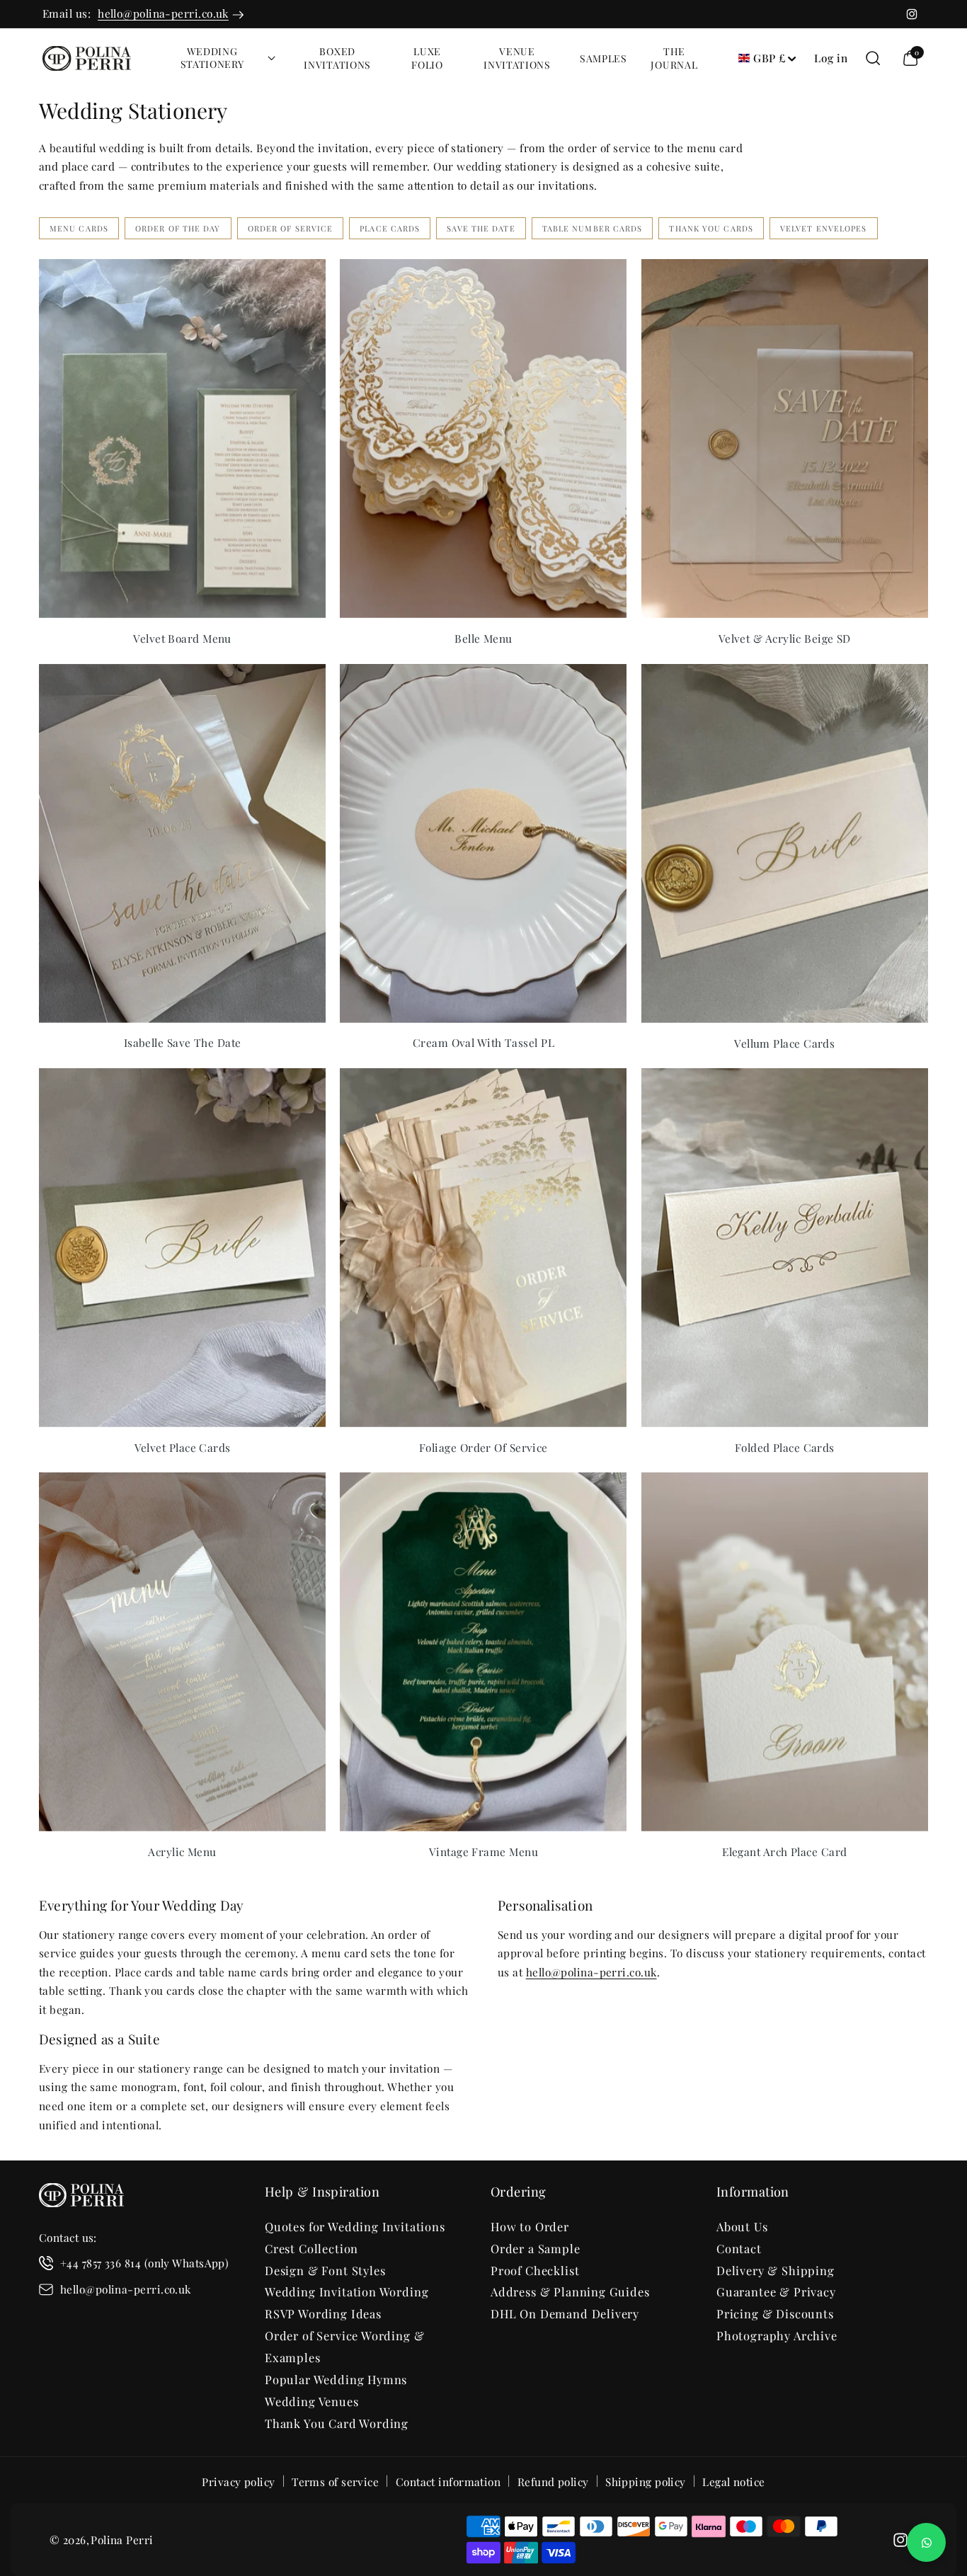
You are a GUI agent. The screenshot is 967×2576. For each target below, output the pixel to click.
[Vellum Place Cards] (785, 843)
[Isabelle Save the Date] (182, 843)
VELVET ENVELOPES (824, 228)
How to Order (530, 2226)
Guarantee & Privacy (776, 2291)
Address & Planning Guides (570, 2291)
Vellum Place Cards (784, 1043)
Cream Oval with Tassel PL (483, 1043)
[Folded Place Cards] (785, 1248)
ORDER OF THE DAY (178, 228)
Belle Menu (483, 639)
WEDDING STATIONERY (212, 58)
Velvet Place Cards (183, 1448)
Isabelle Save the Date (183, 1043)
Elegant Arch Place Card (784, 1852)
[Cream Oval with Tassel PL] (483, 843)
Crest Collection (311, 2248)
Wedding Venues (312, 2401)
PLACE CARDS (390, 228)
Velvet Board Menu (182, 639)
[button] (217, 58)
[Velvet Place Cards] (182, 1248)
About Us (742, 2226)
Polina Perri (122, 2540)
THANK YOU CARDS (711, 228)
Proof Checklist (535, 2270)
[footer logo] (81, 2198)
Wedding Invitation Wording (347, 2291)
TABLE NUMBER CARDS (593, 228)
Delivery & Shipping (776, 2270)
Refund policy (553, 2481)
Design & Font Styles (325, 2270)
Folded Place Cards (785, 1448)
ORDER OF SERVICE (291, 228)
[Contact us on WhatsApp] (926, 2542)
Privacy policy (238, 2481)
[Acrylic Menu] (182, 1652)
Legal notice (733, 2481)
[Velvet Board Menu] (182, 439)
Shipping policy (646, 2481)
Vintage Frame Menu (483, 1852)
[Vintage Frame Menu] (483, 1652)
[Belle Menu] (483, 439)
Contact (739, 2248)
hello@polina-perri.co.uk (163, 13)
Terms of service (335, 2481)
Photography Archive (777, 2335)
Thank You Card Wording (337, 2423)
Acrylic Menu (182, 1852)
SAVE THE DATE (481, 228)
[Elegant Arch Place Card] (785, 1652)
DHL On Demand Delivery (565, 2313)
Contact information (448, 2481)
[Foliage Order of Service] (483, 1248)
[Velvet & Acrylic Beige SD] (785, 439)
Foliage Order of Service (483, 1448)
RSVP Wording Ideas (323, 2313)
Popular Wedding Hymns (336, 2379)
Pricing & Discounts (775, 2313)
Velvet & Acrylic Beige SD (785, 639)
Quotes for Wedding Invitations (355, 2226)
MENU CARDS (79, 228)
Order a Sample (536, 2248)
